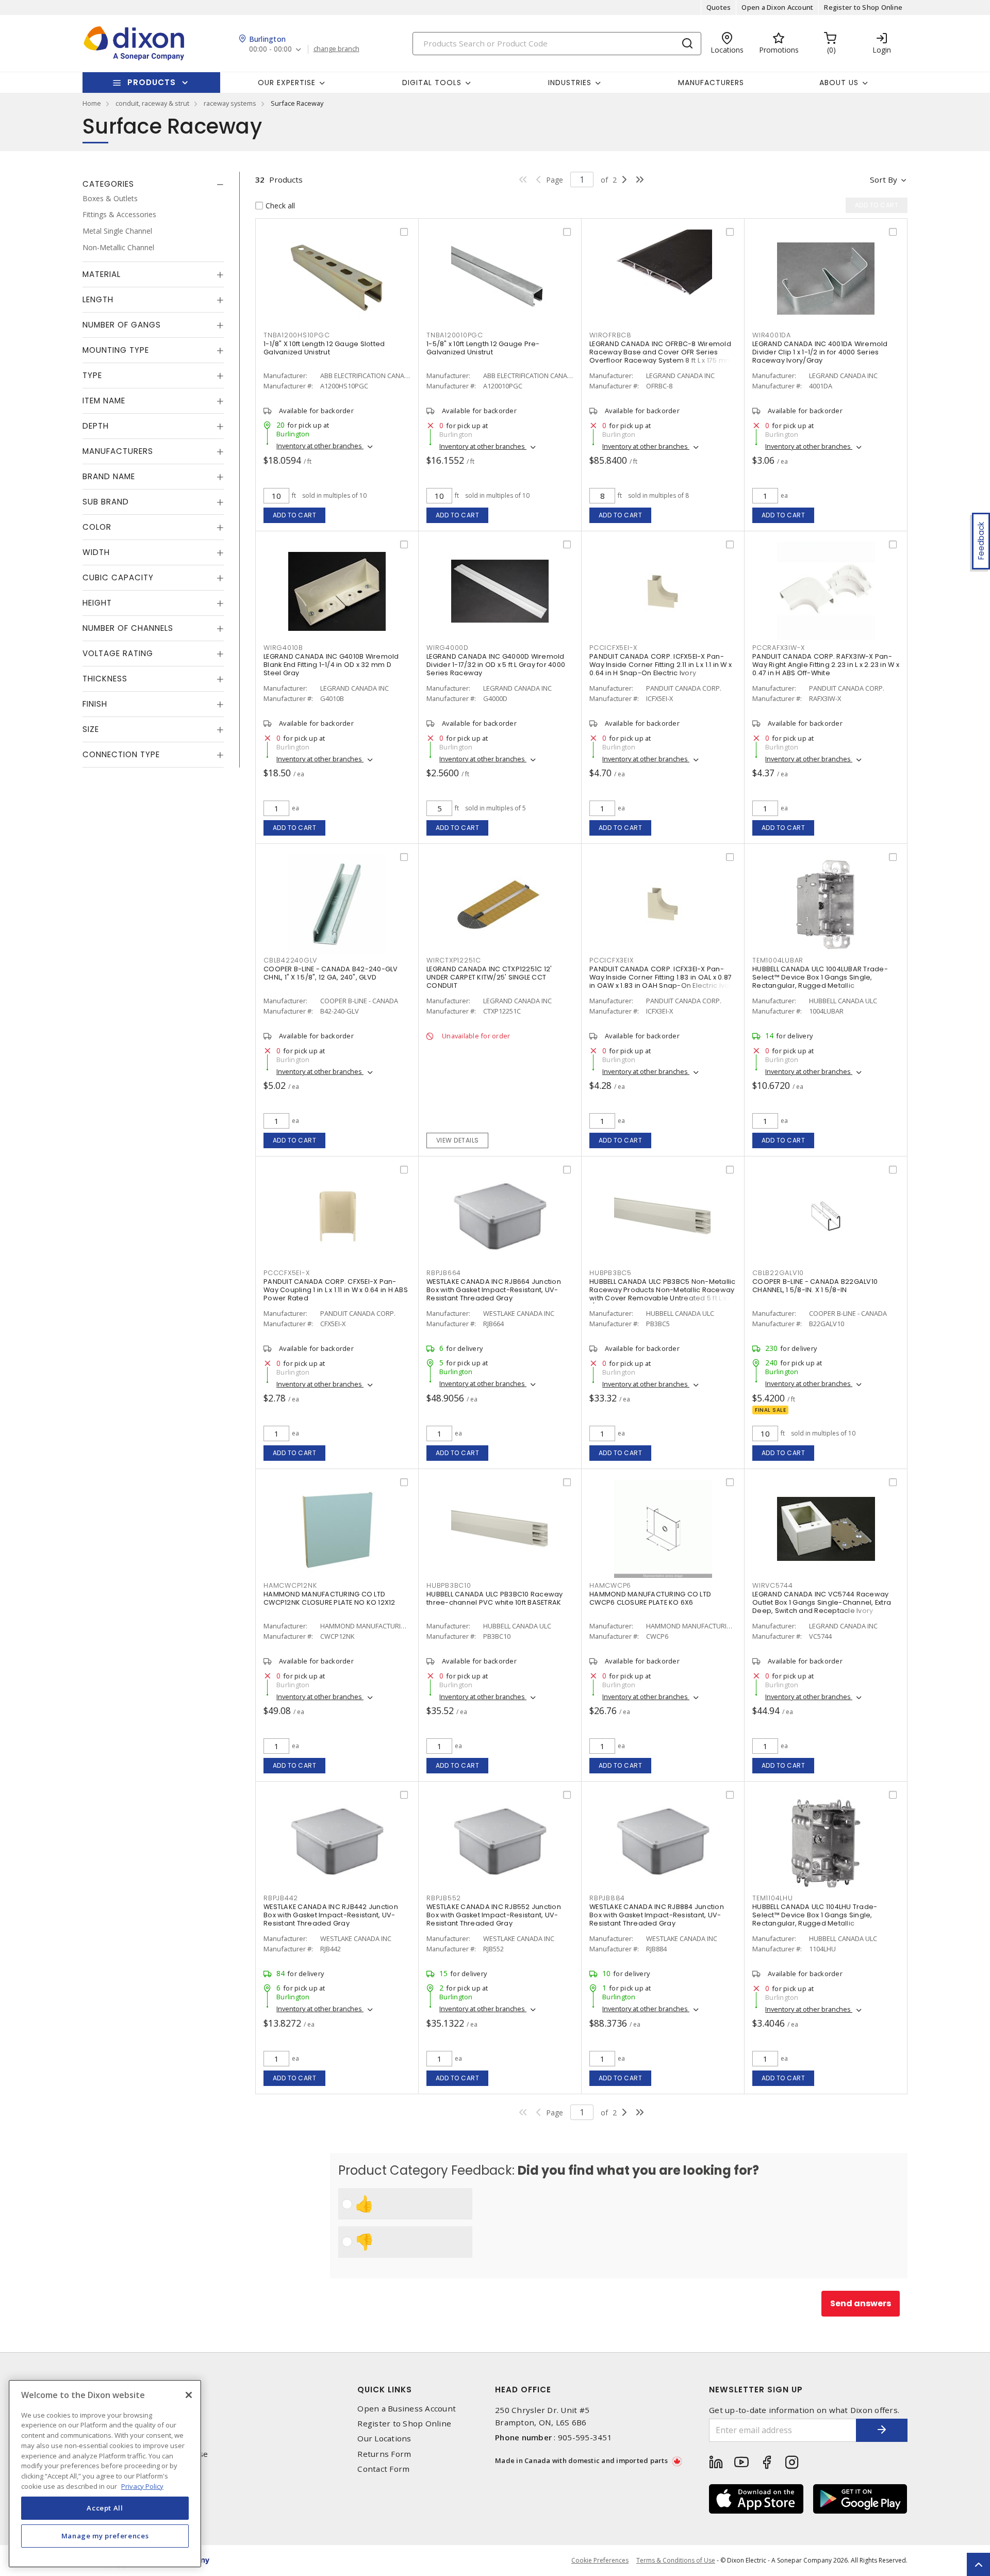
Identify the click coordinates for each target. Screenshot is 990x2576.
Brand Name (109, 477)
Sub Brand (106, 502)
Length (98, 300)
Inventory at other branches (320, 446)
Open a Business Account (407, 2409)
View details (458, 1140)
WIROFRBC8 (610, 335)
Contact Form (383, 2469)
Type (92, 376)
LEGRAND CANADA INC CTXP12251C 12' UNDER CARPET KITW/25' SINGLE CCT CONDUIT (489, 977)
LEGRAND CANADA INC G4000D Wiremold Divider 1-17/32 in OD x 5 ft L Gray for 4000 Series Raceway (496, 665)
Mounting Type (116, 350)
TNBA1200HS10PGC (296, 335)
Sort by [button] (884, 180)
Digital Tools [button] (432, 83)
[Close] (189, 2395)
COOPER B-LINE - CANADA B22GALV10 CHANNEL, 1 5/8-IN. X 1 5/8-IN (815, 1286)
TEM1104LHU (773, 1898)
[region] (105, 2474)
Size (91, 730)
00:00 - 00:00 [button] (270, 49)
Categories (108, 184)
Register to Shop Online (863, 7)
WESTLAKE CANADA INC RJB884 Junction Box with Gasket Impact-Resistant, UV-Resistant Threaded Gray (657, 1915)
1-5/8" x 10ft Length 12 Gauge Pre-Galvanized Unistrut (483, 348)
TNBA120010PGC (455, 335)
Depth (96, 426)
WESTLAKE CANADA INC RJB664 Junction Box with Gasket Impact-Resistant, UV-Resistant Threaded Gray (494, 1290)
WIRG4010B (283, 648)
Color (97, 527)
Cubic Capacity (118, 578)
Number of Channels (128, 629)
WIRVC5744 (773, 1585)
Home (92, 103)
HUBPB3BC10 (449, 1585)
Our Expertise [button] (287, 83)
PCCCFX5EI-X (286, 1273)
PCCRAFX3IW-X (779, 648)
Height (97, 603)
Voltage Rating (118, 654)
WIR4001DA (772, 335)
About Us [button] (839, 83)
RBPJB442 (281, 1898)
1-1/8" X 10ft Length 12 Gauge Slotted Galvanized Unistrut (324, 348)
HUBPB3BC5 (610, 1273)
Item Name (104, 401)
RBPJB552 (444, 1898)
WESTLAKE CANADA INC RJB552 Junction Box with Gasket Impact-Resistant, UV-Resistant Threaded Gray (494, 1915)
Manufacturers (711, 83)
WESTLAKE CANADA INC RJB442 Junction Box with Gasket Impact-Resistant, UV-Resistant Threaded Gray (331, 1915)
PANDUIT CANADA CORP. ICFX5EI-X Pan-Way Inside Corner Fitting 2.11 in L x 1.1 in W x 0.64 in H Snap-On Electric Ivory (661, 665)
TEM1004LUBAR (778, 960)
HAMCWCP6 (610, 1585)
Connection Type (121, 755)
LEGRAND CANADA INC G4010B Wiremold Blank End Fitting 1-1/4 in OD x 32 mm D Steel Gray (331, 665)
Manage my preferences (105, 2536)
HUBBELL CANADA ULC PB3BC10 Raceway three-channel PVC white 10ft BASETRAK (495, 1598)
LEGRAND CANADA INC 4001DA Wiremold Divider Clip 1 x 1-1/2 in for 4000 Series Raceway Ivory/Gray (820, 352)
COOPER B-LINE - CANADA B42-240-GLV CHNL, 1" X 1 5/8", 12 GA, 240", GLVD (331, 973)
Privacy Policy (142, 2486)
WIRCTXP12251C (454, 960)
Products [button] (152, 82)
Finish (95, 704)
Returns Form (384, 2454)
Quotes (719, 7)
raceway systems (230, 103)
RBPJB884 (607, 1898)
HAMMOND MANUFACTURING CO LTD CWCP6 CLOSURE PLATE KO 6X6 (650, 1598)
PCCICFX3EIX (611, 960)
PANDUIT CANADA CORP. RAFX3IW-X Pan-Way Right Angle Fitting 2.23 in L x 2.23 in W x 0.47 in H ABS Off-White (826, 665)
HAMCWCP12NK (290, 1585)
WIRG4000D (448, 648)
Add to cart (295, 515)
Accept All (105, 2508)
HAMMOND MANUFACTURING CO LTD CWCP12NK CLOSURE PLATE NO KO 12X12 (329, 1598)
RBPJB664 (444, 1273)
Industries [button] (570, 83)
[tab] (153, 184)
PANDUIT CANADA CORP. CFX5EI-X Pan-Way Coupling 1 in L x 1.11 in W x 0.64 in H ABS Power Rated (336, 1290)
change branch (336, 49)
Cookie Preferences (600, 2561)
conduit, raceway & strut (152, 103)
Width (96, 553)
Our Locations (384, 2439)
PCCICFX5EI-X (613, 648)
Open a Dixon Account (777, 7)
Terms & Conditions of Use (676, 2560)
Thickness (105, 679)
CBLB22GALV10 (778, 1273)
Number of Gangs (122, 325)
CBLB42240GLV (290, 960)
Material (102, 275)
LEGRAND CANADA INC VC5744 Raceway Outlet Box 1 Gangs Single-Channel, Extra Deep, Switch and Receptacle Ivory (822, 1602)
